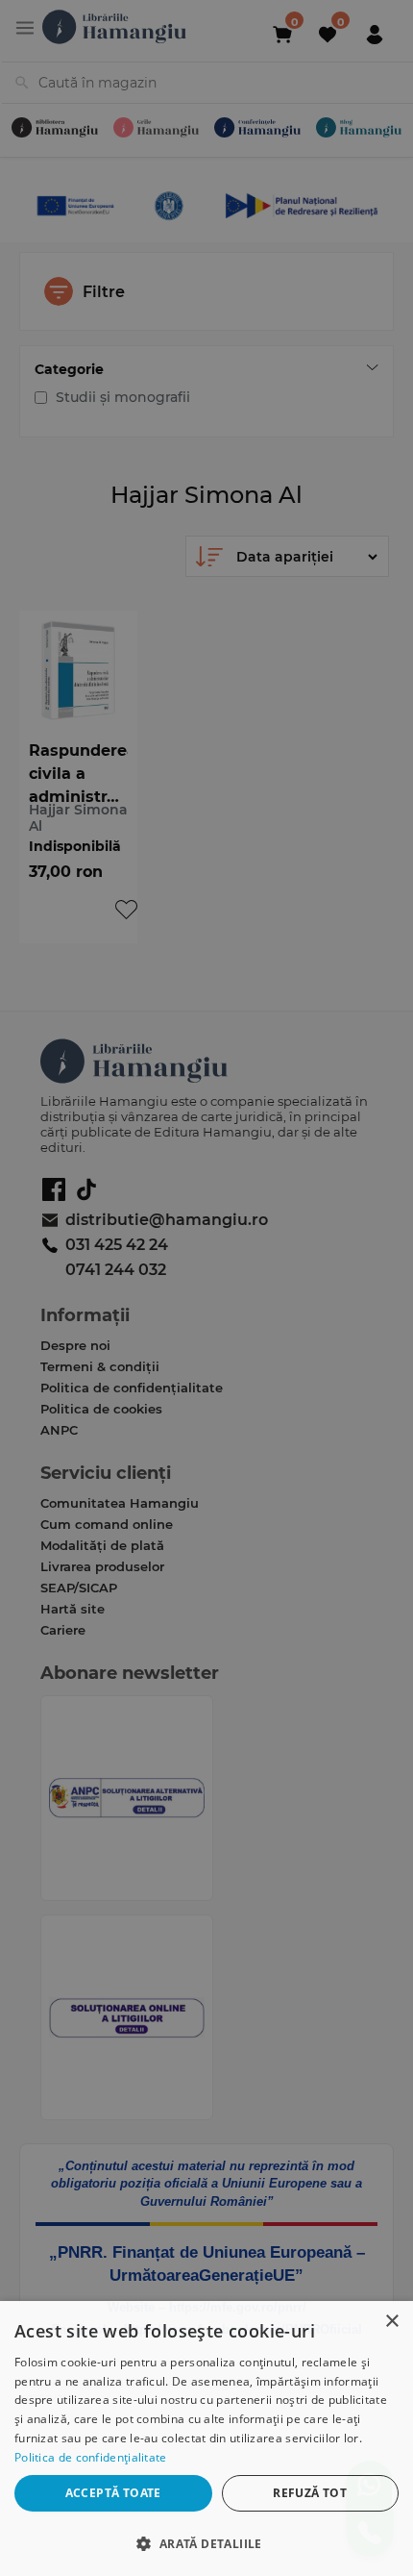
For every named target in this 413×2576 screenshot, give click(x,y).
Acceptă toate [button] (113, 2493)
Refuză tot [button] (310, 2493)
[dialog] (206, 2438)
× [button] (391, 2322)
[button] (206, 2543)
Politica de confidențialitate (91, 2457)
